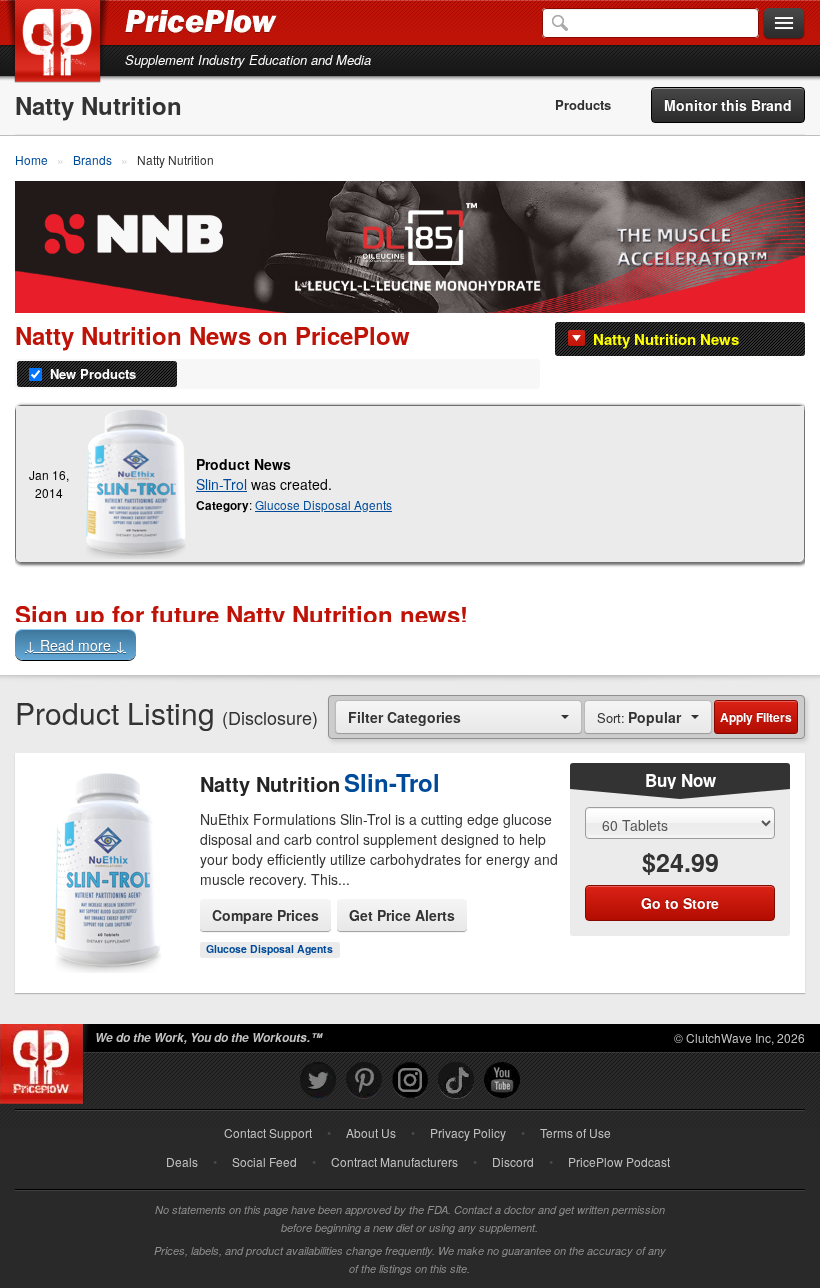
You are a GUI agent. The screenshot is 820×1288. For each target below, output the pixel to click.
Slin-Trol (221, 484)
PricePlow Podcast (619, 1161)
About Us (371, 1132)
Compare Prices (265, 915)
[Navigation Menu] (784, 24)
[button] (410, 648)
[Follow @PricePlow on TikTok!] (456, 1080)
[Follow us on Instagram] (410, 1080)
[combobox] (458, 716)
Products (583, 105)
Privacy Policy (468, 1132)
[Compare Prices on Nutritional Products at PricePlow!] (45, 1059)
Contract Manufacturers (394, 1161)
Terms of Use (575, 1132)
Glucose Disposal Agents (323, 504)
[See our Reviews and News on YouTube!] (502, 1080)
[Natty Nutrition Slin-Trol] (136, 484)
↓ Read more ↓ (75, 645)
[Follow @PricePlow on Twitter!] (318, 1080)
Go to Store (108, 944)
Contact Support (268, 1132)
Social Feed (264, 1161)
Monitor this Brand (728, 105)
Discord (513, 1161)
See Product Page (108, 902)
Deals (182, 1161)
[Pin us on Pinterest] (364, 1080)
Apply (756, 717)
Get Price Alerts (402, 915)
